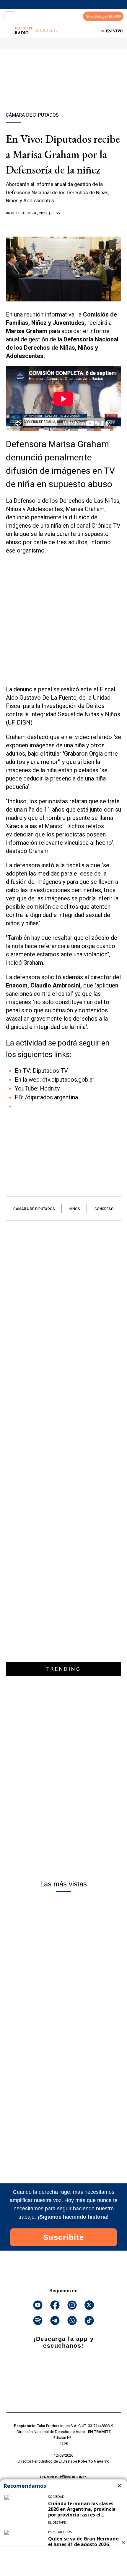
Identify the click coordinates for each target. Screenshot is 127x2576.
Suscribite (64, 2237)
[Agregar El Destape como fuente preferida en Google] (63, 225)
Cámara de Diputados (34, 1209)
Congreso (104, 1209)
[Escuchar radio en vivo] (8, 31)
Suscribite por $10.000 (103, 16)
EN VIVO (115, 31)
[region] (63, 91)
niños (75, 1209)
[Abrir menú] (9, 16)
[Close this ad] (123, 2542)
